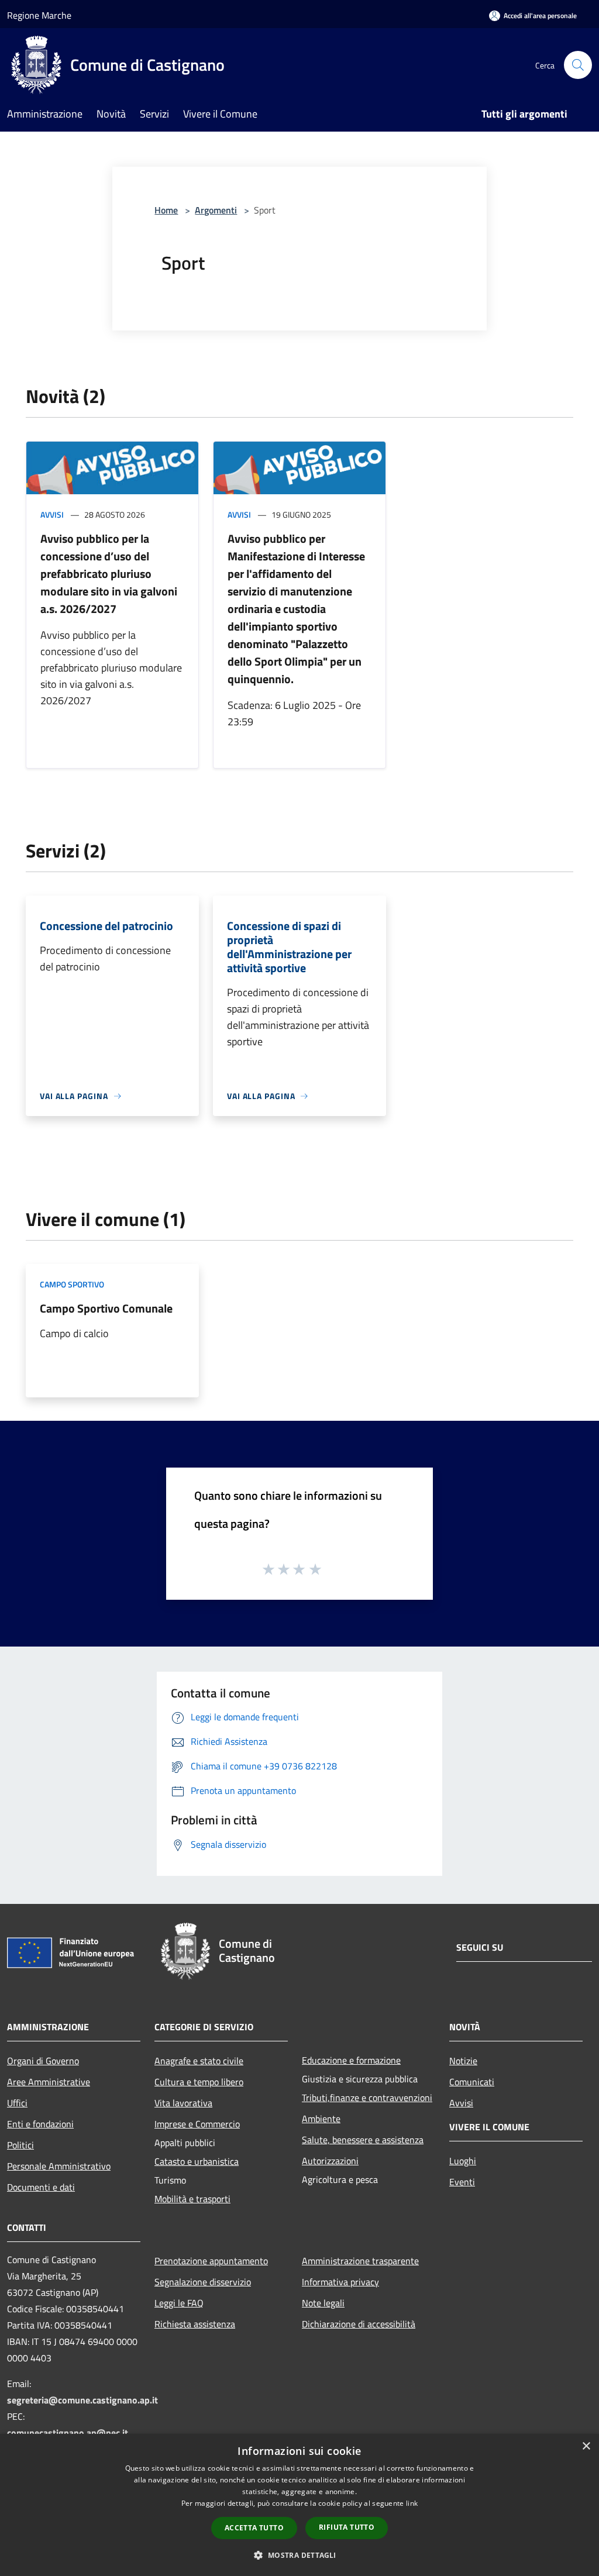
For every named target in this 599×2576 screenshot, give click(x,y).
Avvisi (52, 514)
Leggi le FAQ (179, 2303)
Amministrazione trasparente (360, 2261)
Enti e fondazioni (40, 2124)
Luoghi (463, 2161)
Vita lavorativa (183, 2103)
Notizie (463, 2061)
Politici (20, 2145)
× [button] (586, 2446)
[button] (299, 2555)
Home (166, 210)
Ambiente (321, 2119)
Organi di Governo (43, 2061)
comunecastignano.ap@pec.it (68, 2433)
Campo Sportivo (72, 1284)
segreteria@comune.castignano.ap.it (82, 2400)
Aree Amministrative (49, 2082)
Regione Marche (39, 15)
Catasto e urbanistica (197, 2161)
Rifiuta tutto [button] (347, 2527)
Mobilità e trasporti (192, 2199)
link (412, 2503)
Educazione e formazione (351, 2060)
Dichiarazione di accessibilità (359, 2324)
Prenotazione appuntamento (211, 2261)
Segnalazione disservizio (203, 2282)
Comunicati (472, 2082)
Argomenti (216, 210)
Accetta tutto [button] (254, 2528)
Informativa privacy (340, 2282)
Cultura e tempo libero (199, 2082)
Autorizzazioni (330, 2161)
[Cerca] (578, 65)
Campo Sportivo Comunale (106, 1308)
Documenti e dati (41, 2187)
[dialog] (299, 2505)
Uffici (17, 2103)
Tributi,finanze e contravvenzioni (367, 2098)
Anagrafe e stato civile (199, 2061)
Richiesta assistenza (195, 2324)
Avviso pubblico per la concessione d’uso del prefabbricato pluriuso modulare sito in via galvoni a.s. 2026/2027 (109, 574)
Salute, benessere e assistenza (363, 2140)
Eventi (462, 2182)
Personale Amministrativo (59, 2166)
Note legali (323, 2303)
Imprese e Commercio (197, 2124)
